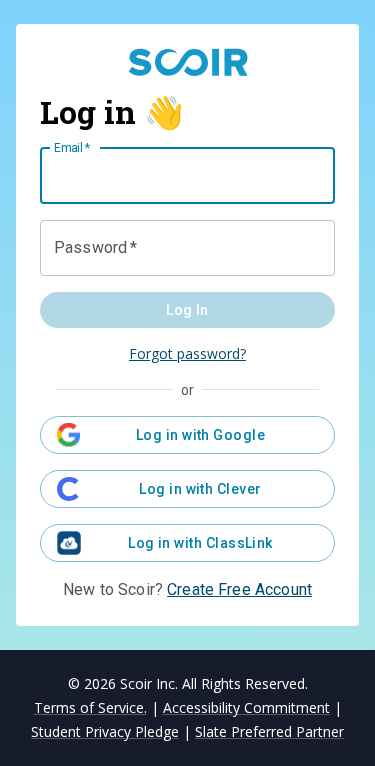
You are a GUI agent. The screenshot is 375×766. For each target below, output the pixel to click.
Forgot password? (187, 353)
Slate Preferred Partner (269, 731)
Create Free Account (239, 589)
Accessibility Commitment (246, 707)
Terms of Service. (90, 707)
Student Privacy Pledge (105, 731)
